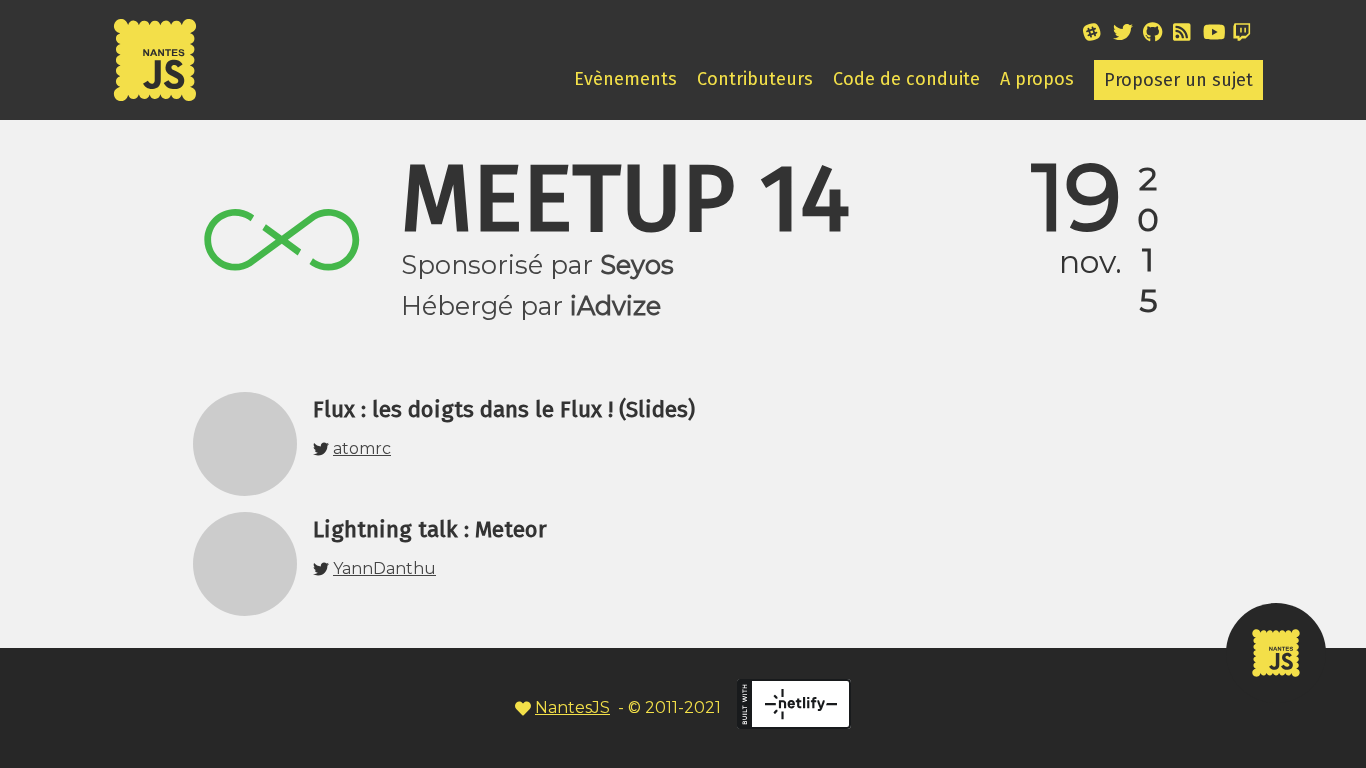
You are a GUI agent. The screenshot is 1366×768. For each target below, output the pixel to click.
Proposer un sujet (1178, 80)
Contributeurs (755, 79)
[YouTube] (1218, 35)
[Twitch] (1248, 35)
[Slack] (1098, 35)
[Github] (1158, 35)
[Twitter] (1128, 35)
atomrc (362, 448)
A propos (1037, 79)
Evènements (625, 79)
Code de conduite (906, 79)
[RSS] (1188, 35)
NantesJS (572, 707)
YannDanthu (384, 568)
